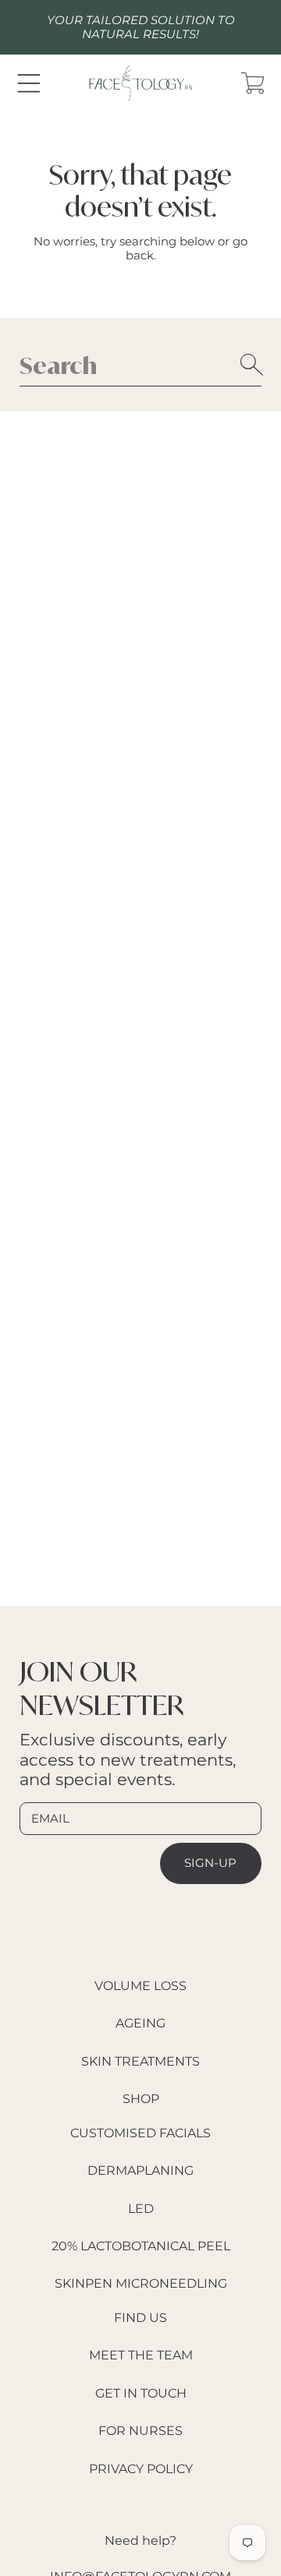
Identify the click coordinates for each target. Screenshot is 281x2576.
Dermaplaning (140, 2170)
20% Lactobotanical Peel (141, 2246)
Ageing (140, 2023)
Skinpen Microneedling (141, 2283)
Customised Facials (140, 2133)
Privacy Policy (141, 2469)
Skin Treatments (140, 2061)
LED (141, 2209)
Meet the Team (141, 2355)
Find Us (140, 2318)
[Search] (252, 365)
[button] (28, 83)
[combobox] (140, 365)
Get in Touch (141, 2393)
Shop (141, 2099)
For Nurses (140, 2431)
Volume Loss (140, 1986)
